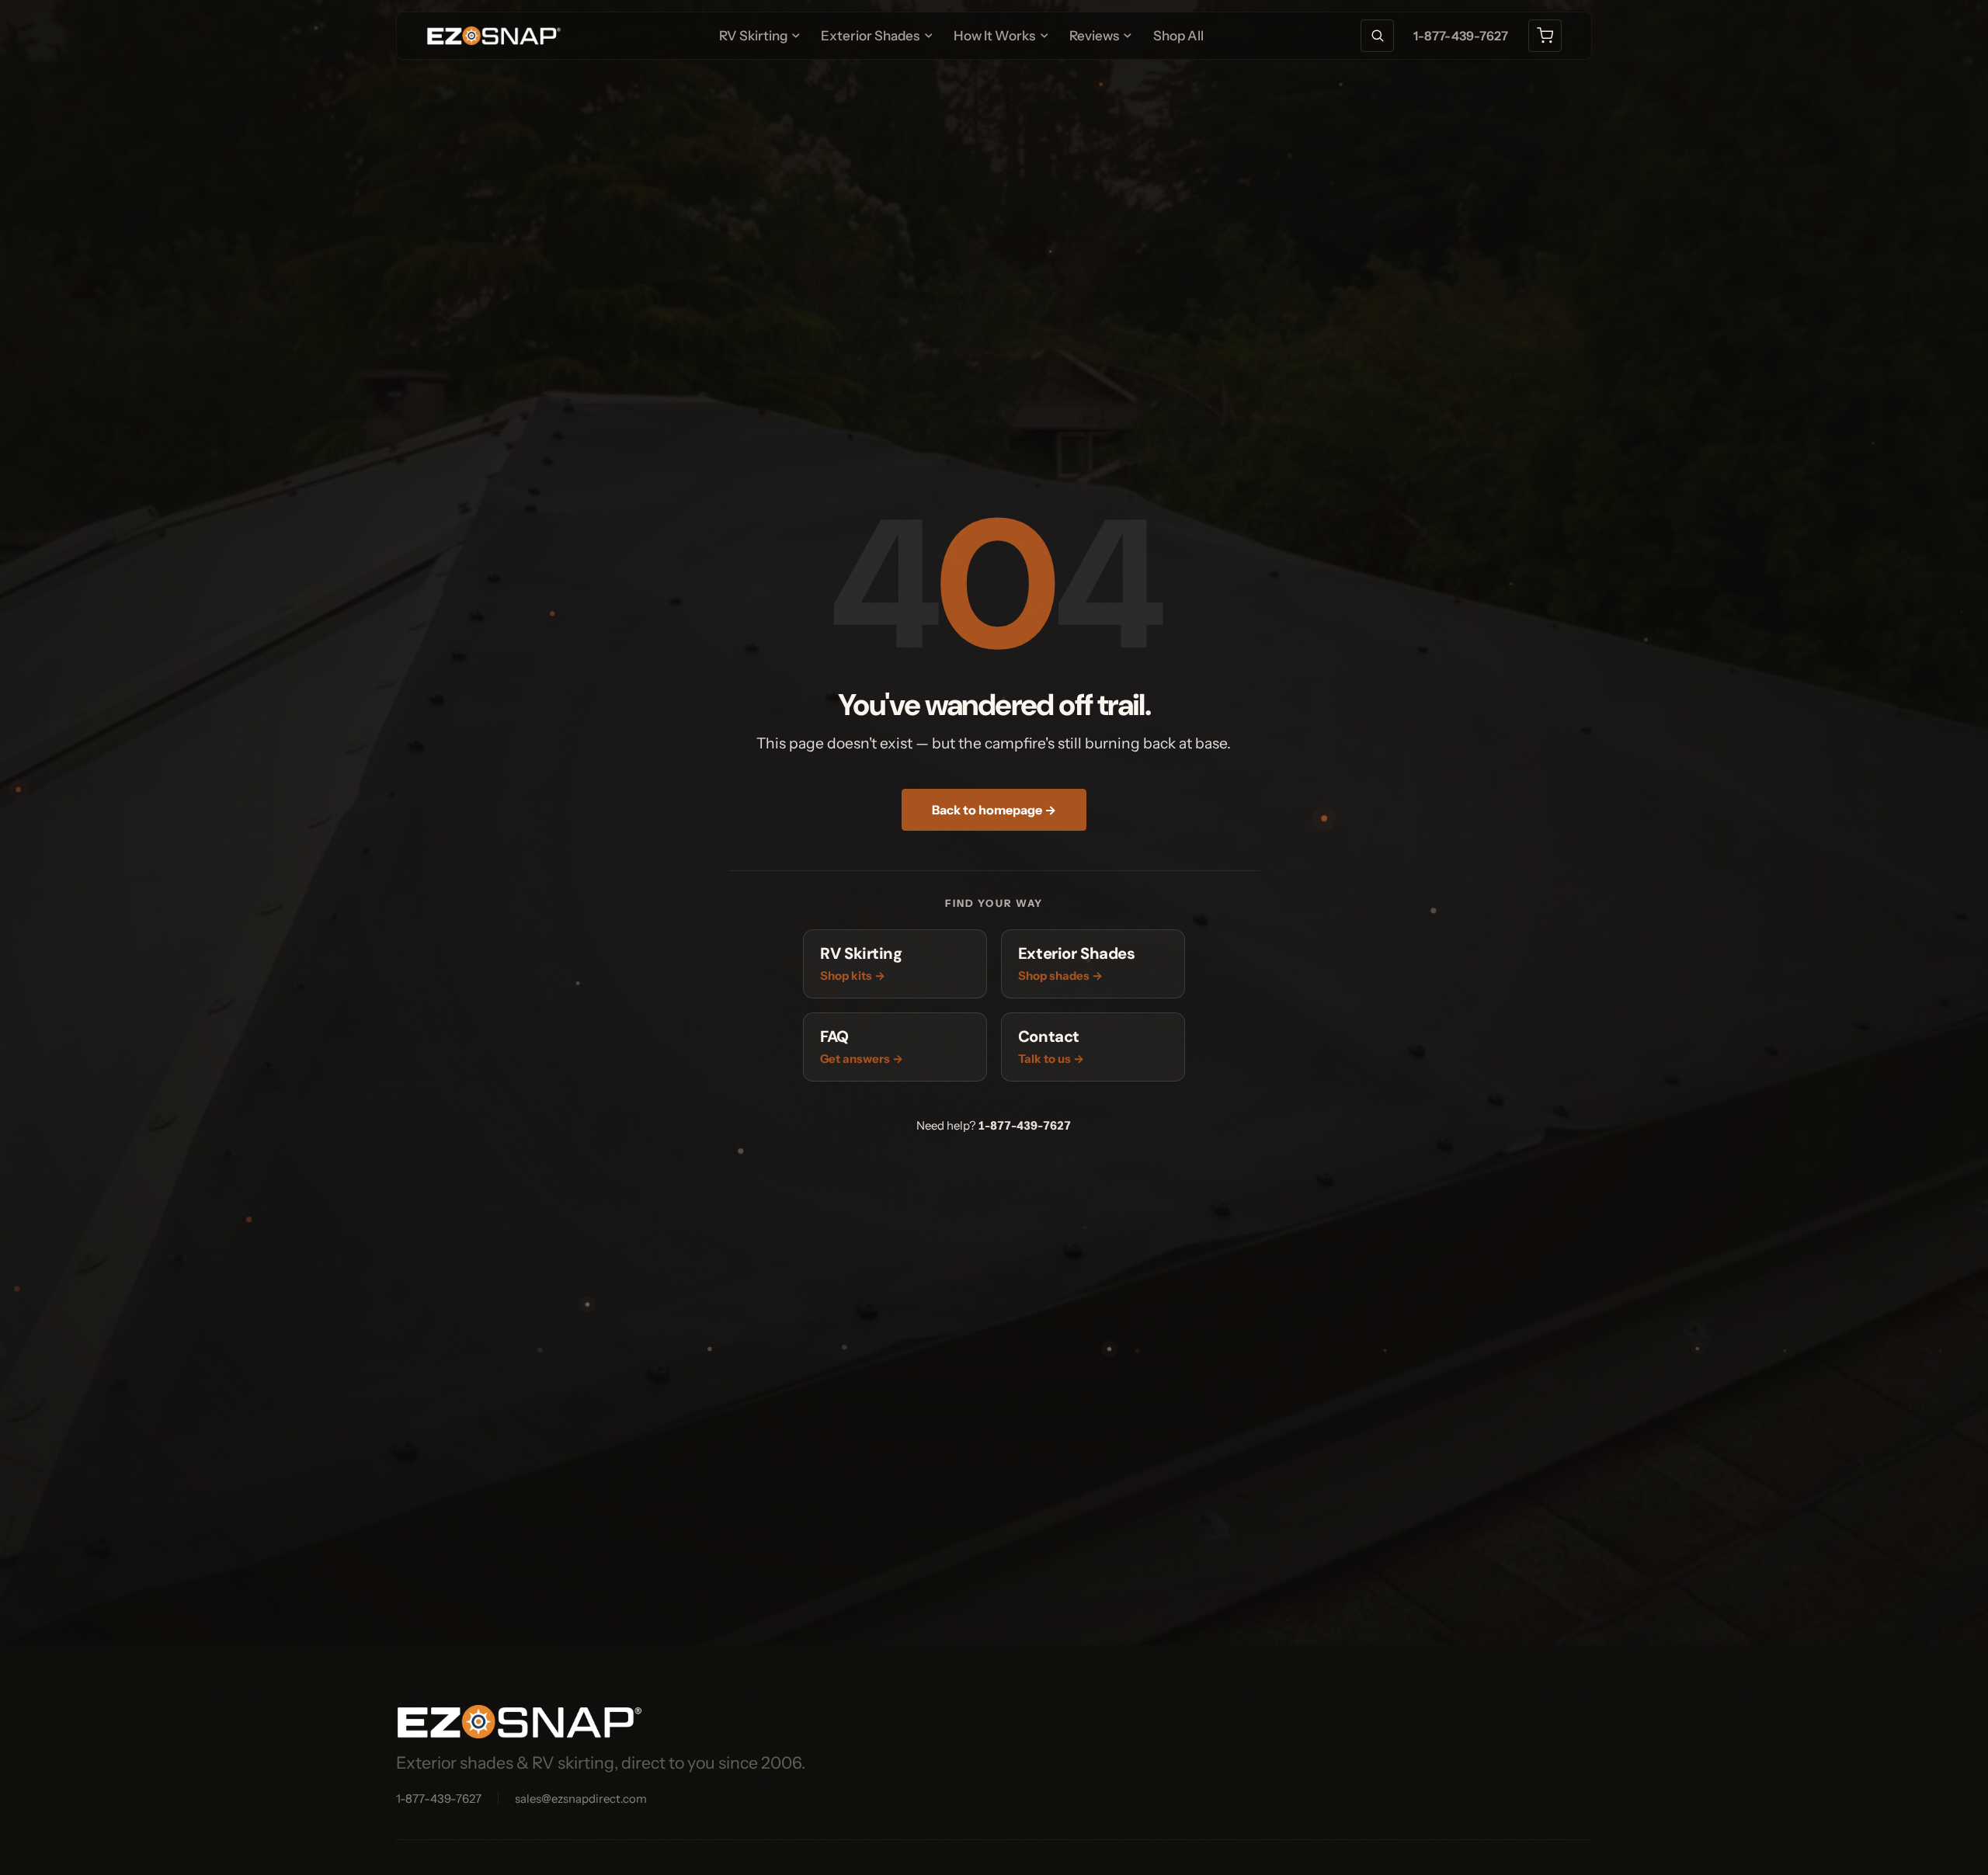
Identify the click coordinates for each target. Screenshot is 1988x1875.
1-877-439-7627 (1461, 36)
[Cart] (1545, 36)
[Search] (1377, 36)
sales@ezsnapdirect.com (581, 1799)
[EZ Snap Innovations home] (494, 36)
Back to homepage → (994, 810)
